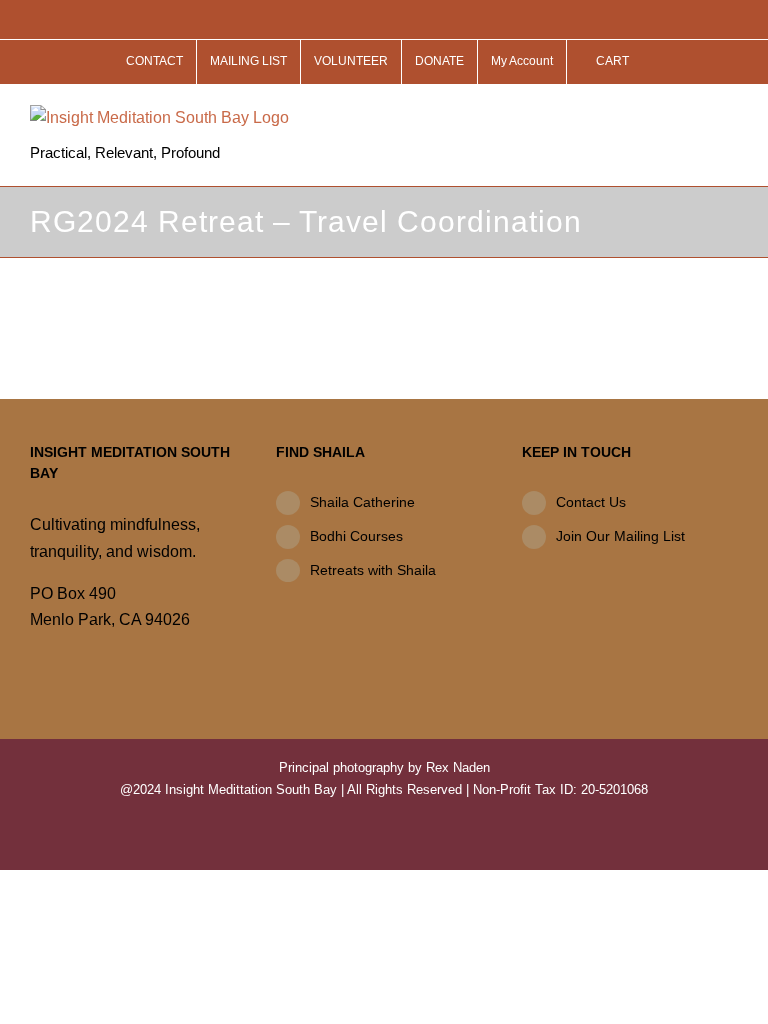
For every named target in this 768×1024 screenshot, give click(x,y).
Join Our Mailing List (620, 536)
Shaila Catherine (362, 502)
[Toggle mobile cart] (694, 115)
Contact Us (591, 502)
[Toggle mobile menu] (730, 115)
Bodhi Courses (356, 536)
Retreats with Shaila (373, 570)
